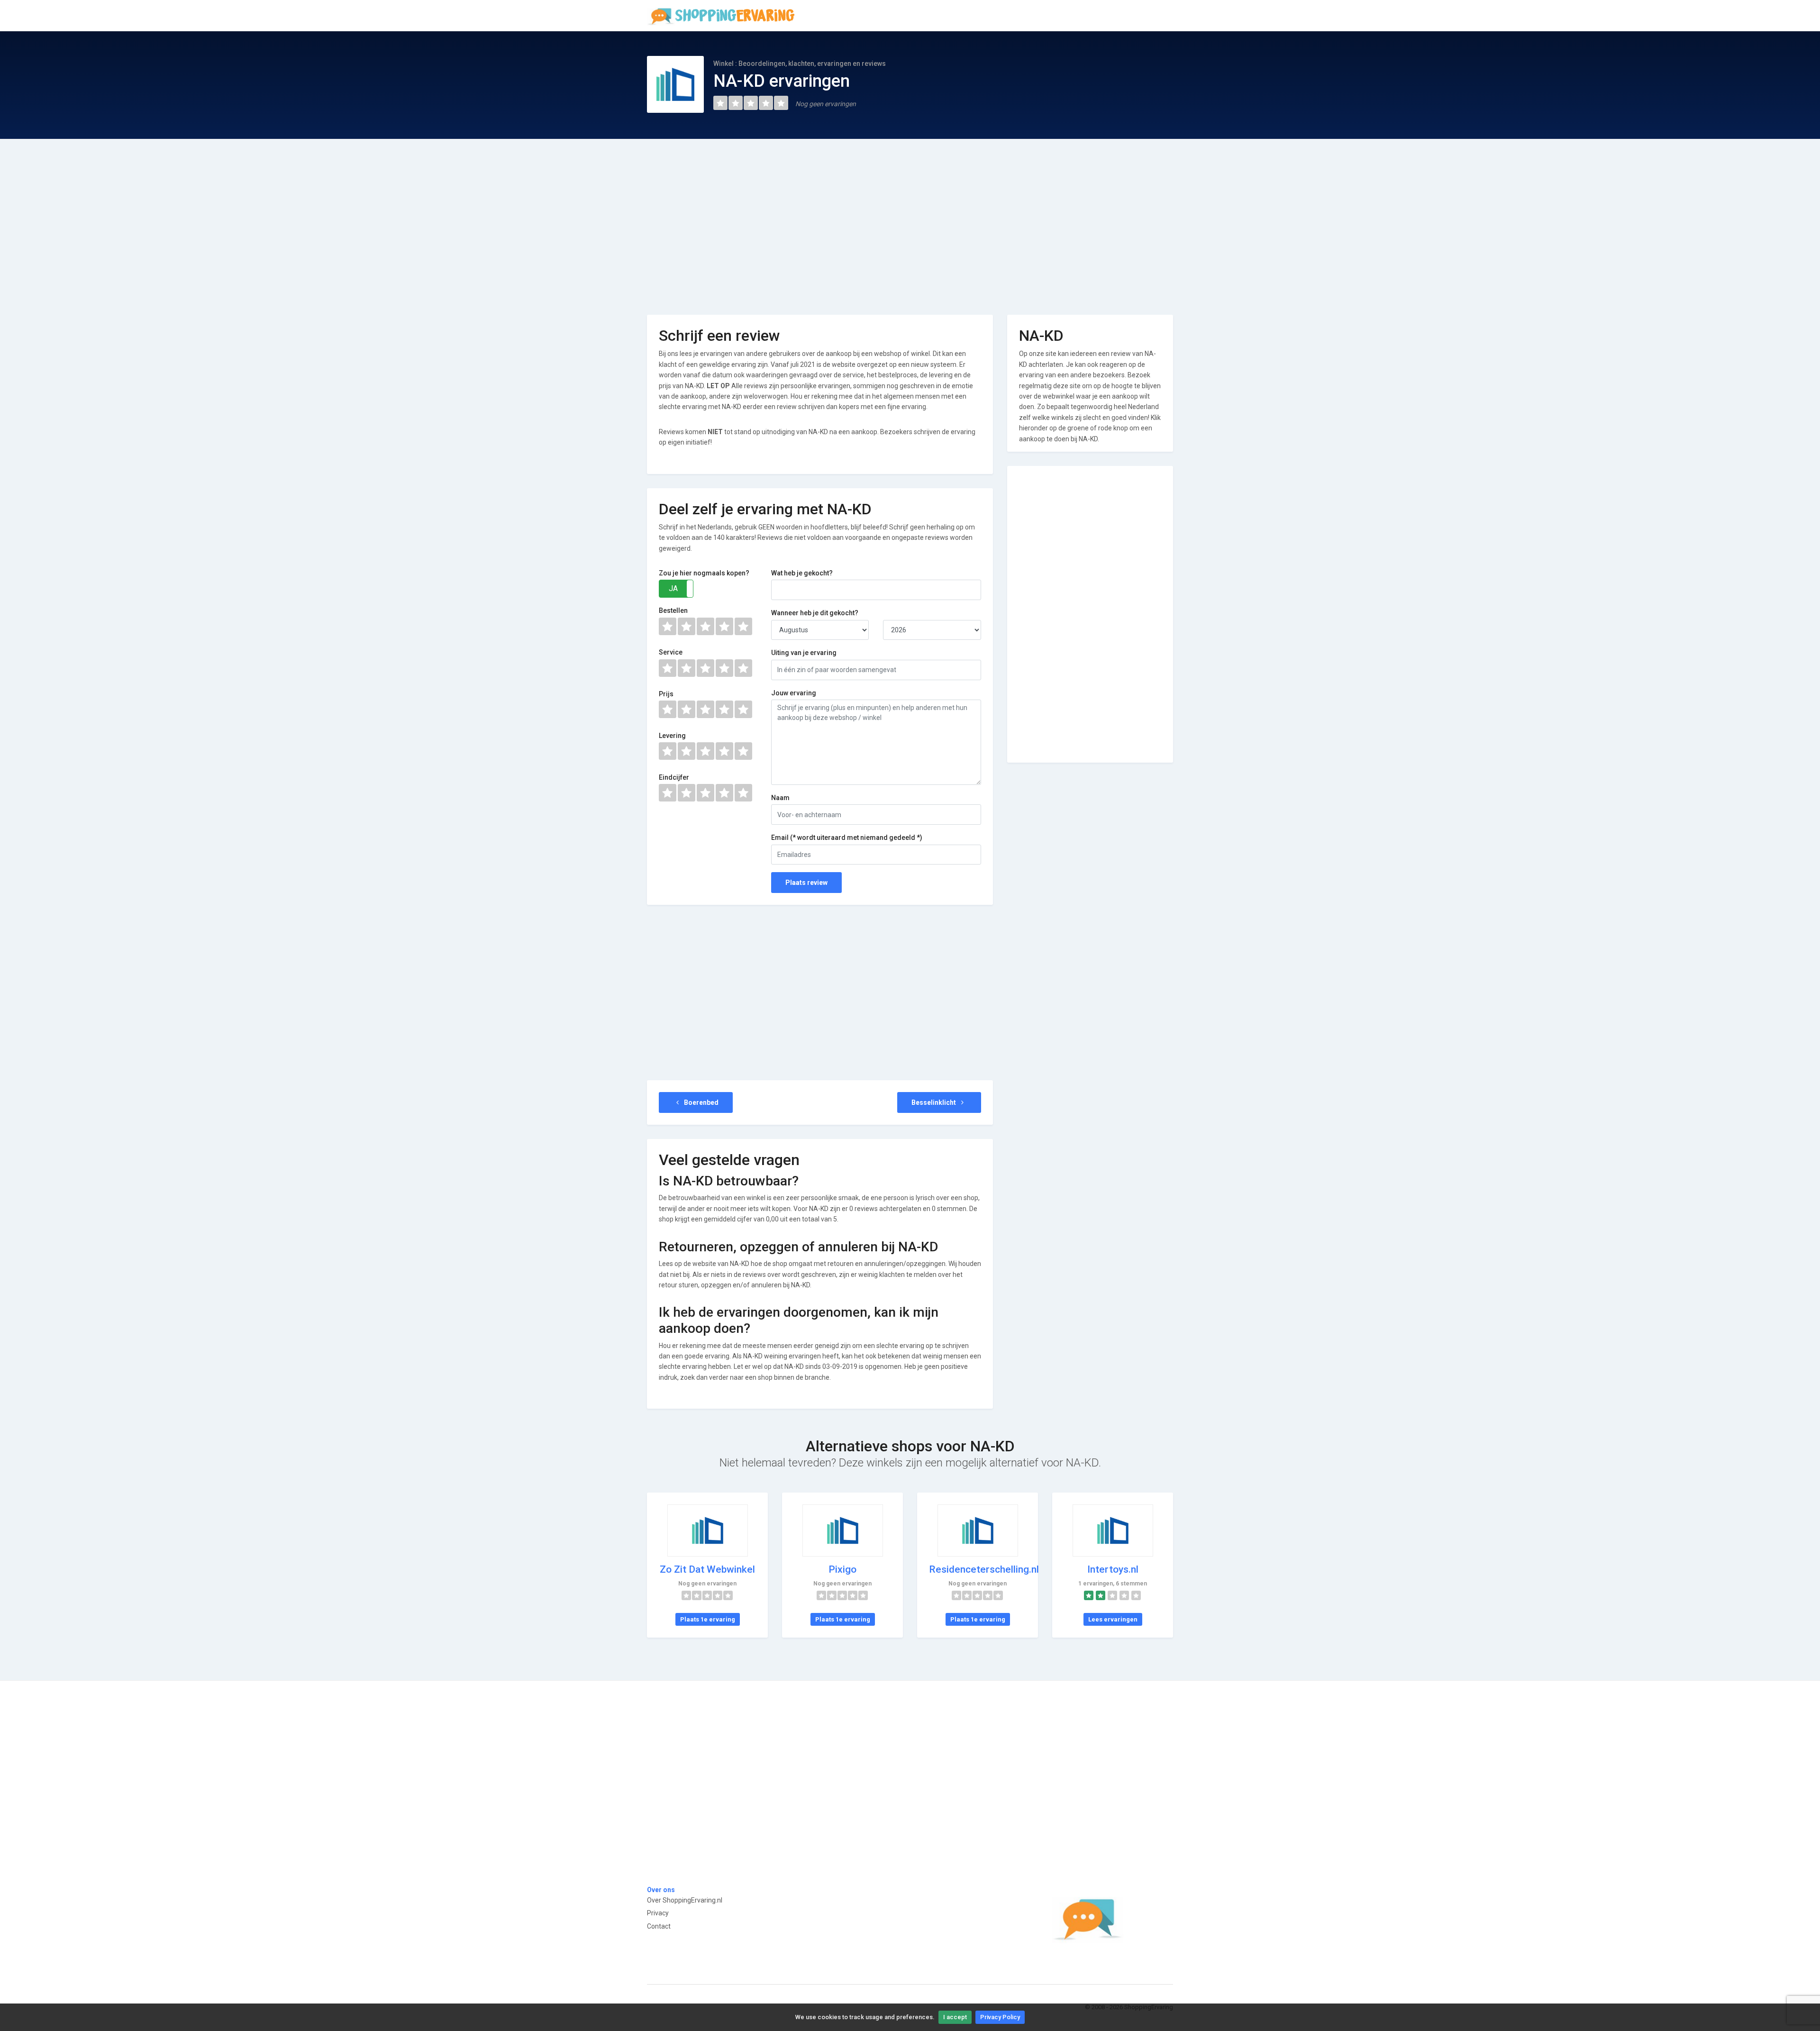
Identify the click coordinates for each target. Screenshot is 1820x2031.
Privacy (658, 1913)
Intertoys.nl (1113, 1569)
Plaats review (806, 883)
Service (671, 652)
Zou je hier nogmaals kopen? (704, 573)
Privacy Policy (1000, 2017)
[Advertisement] (910, 220)
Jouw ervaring (794, 693)
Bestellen (673, 610)
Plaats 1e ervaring (708, 1619)
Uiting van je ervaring (804, 653)
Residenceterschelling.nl (984, 1569)
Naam (780, 798)
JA (673, 588)
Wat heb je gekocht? (802, 573)
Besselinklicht (934, 1102)
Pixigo (842, 1569)
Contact (659, 1926)
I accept (955, 2017)
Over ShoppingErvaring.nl (685, 1900)
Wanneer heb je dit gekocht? (815, 613)
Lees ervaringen (1113, 1619)
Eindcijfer (674, 777)
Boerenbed (701, 1102)
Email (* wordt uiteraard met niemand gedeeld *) (847, 838)
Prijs (666, 694)
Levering (672, 736)
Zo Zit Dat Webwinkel (707, 1569)
